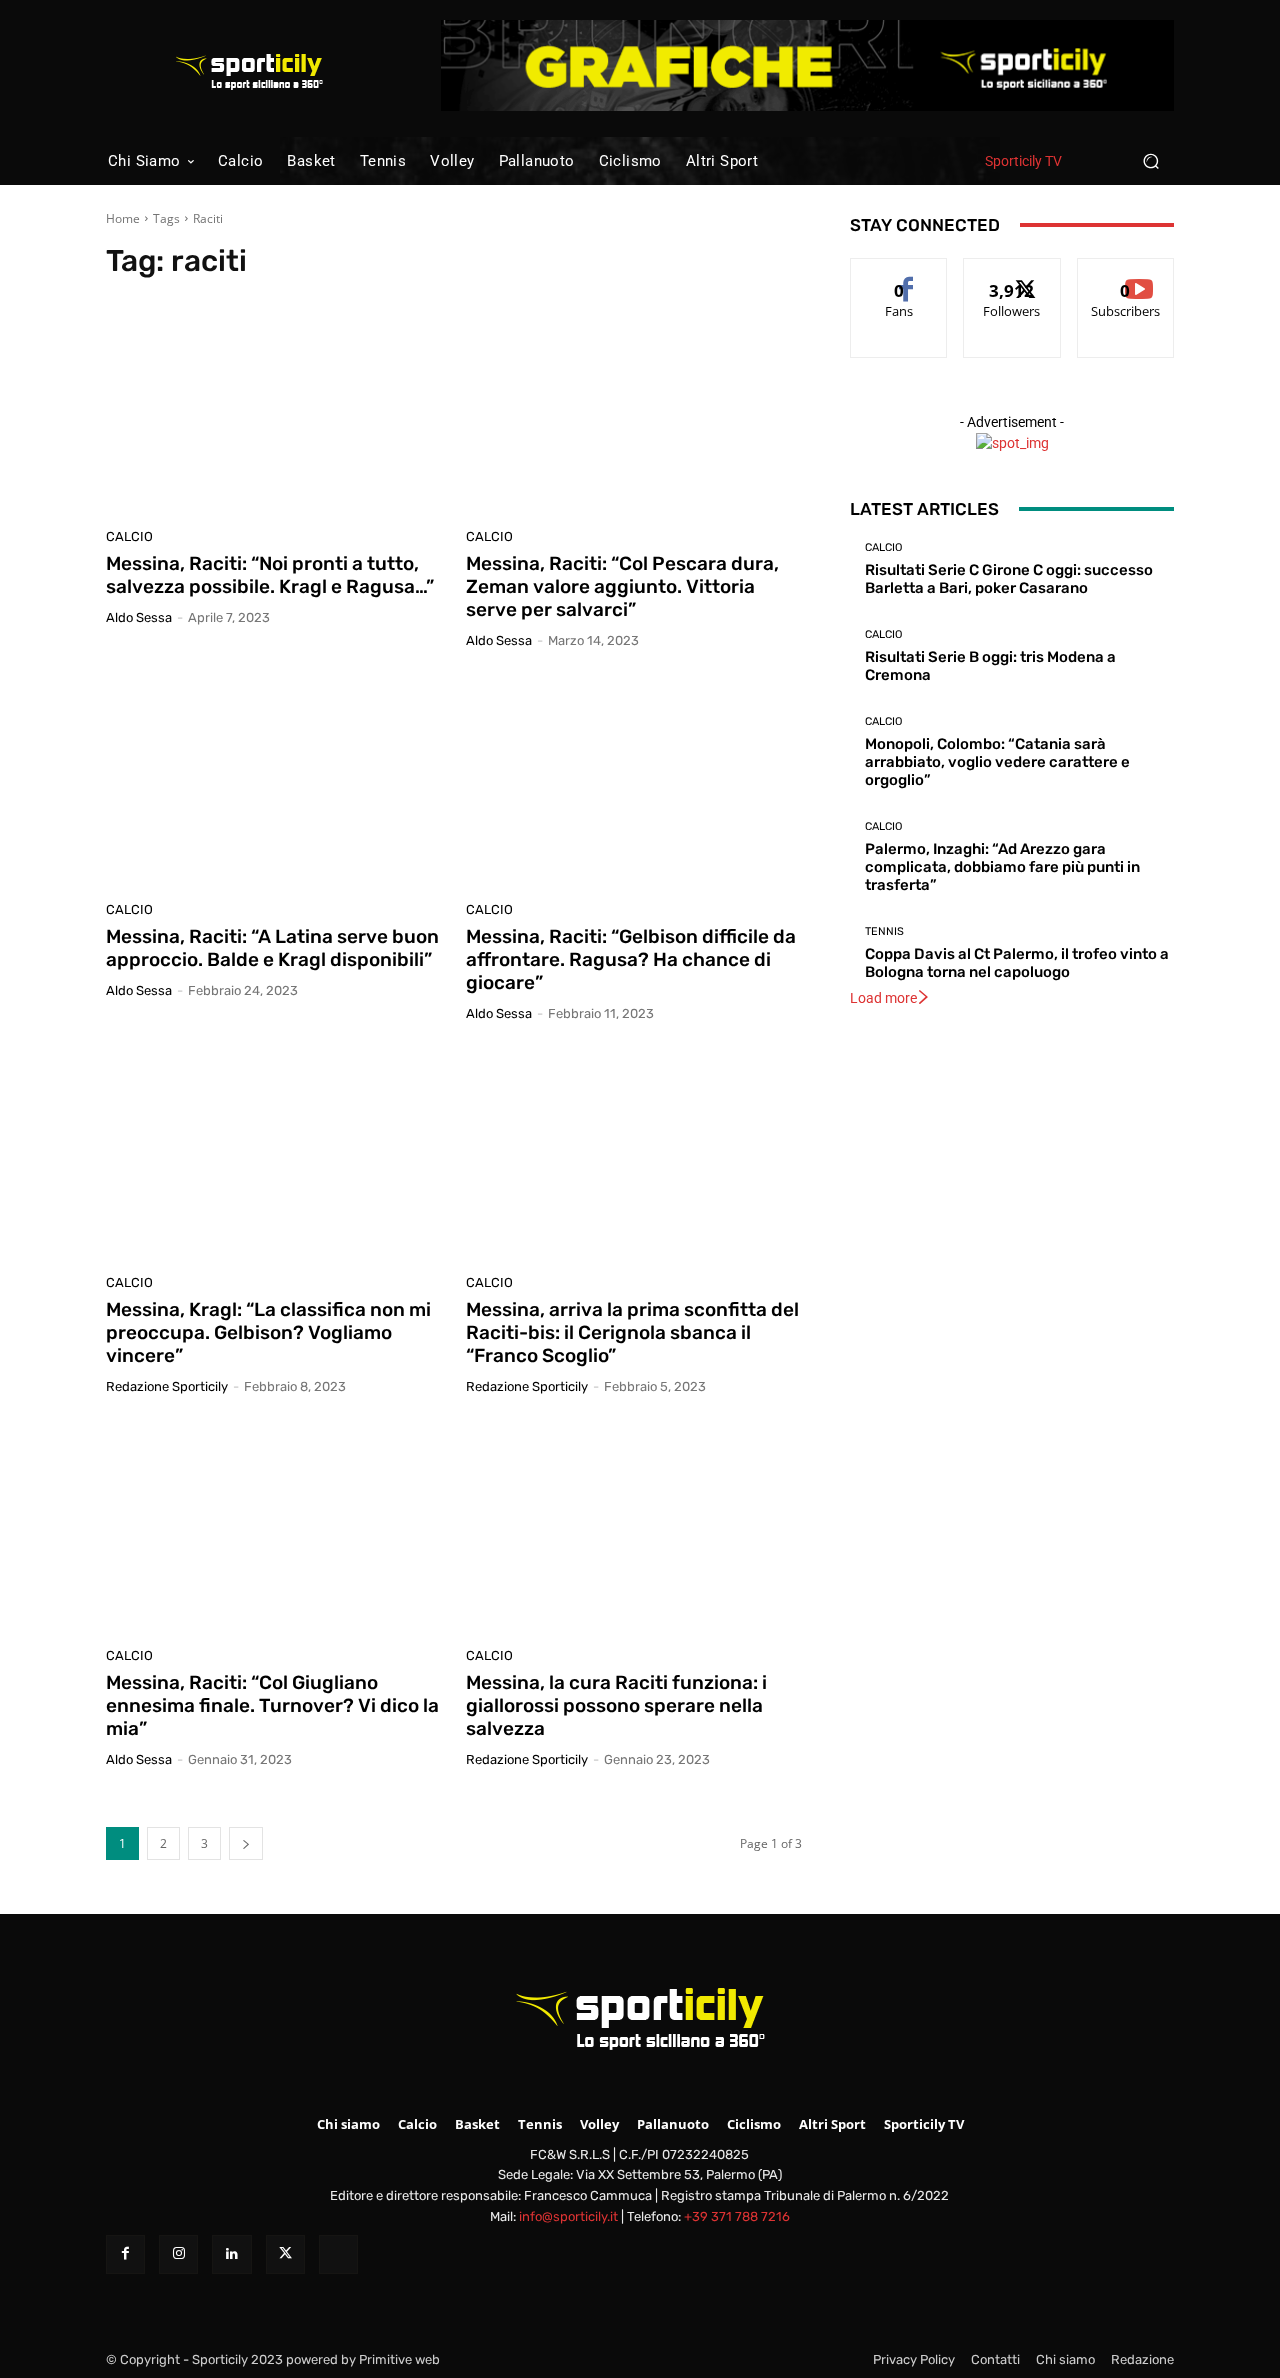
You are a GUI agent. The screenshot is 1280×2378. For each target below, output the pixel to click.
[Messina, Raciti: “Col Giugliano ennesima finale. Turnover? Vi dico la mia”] (274, 1529)
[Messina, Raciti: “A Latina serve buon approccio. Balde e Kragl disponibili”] (274, 783)
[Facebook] (125, 2254)
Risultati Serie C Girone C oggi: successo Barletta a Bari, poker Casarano (1009, 579)
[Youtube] (338, 2254)
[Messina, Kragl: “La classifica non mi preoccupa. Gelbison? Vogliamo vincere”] (274, 1156)
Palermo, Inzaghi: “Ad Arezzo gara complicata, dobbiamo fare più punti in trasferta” (1002, 867)
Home (123, 218)
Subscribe (1126, 273)
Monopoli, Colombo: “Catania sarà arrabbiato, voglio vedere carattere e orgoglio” (997, 762)
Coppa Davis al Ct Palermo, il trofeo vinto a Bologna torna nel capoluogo (1017, 963)
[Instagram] (178, 2254)
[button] (1150, 160)
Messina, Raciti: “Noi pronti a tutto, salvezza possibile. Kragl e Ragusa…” (270, 575)
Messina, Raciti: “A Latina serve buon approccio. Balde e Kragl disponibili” (272, 948)
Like (899, 273)
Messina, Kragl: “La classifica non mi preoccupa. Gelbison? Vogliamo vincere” (268, 1332)
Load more (883, 998)
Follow (1012, 273)
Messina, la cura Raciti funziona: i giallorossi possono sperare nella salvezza (616, 1705)
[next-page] (246, 1843)
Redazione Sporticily (167, 1386)
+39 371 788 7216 (737, 2216)
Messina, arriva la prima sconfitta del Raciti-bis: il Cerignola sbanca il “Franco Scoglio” (632, 1332)
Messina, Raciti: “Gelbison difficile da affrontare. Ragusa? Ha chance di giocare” (631, 959)
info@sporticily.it (568, 2216)
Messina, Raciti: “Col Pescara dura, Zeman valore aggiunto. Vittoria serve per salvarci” (622, 586)
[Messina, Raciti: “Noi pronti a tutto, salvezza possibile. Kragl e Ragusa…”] (274, 410)
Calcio (129, 536)
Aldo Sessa (139, 617)
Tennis (884, 931)
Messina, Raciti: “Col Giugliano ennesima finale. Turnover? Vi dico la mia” (272, 1705)
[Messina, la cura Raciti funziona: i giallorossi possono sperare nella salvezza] (634, 1529)
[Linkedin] (231, 2254)
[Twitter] (285, 2254)
